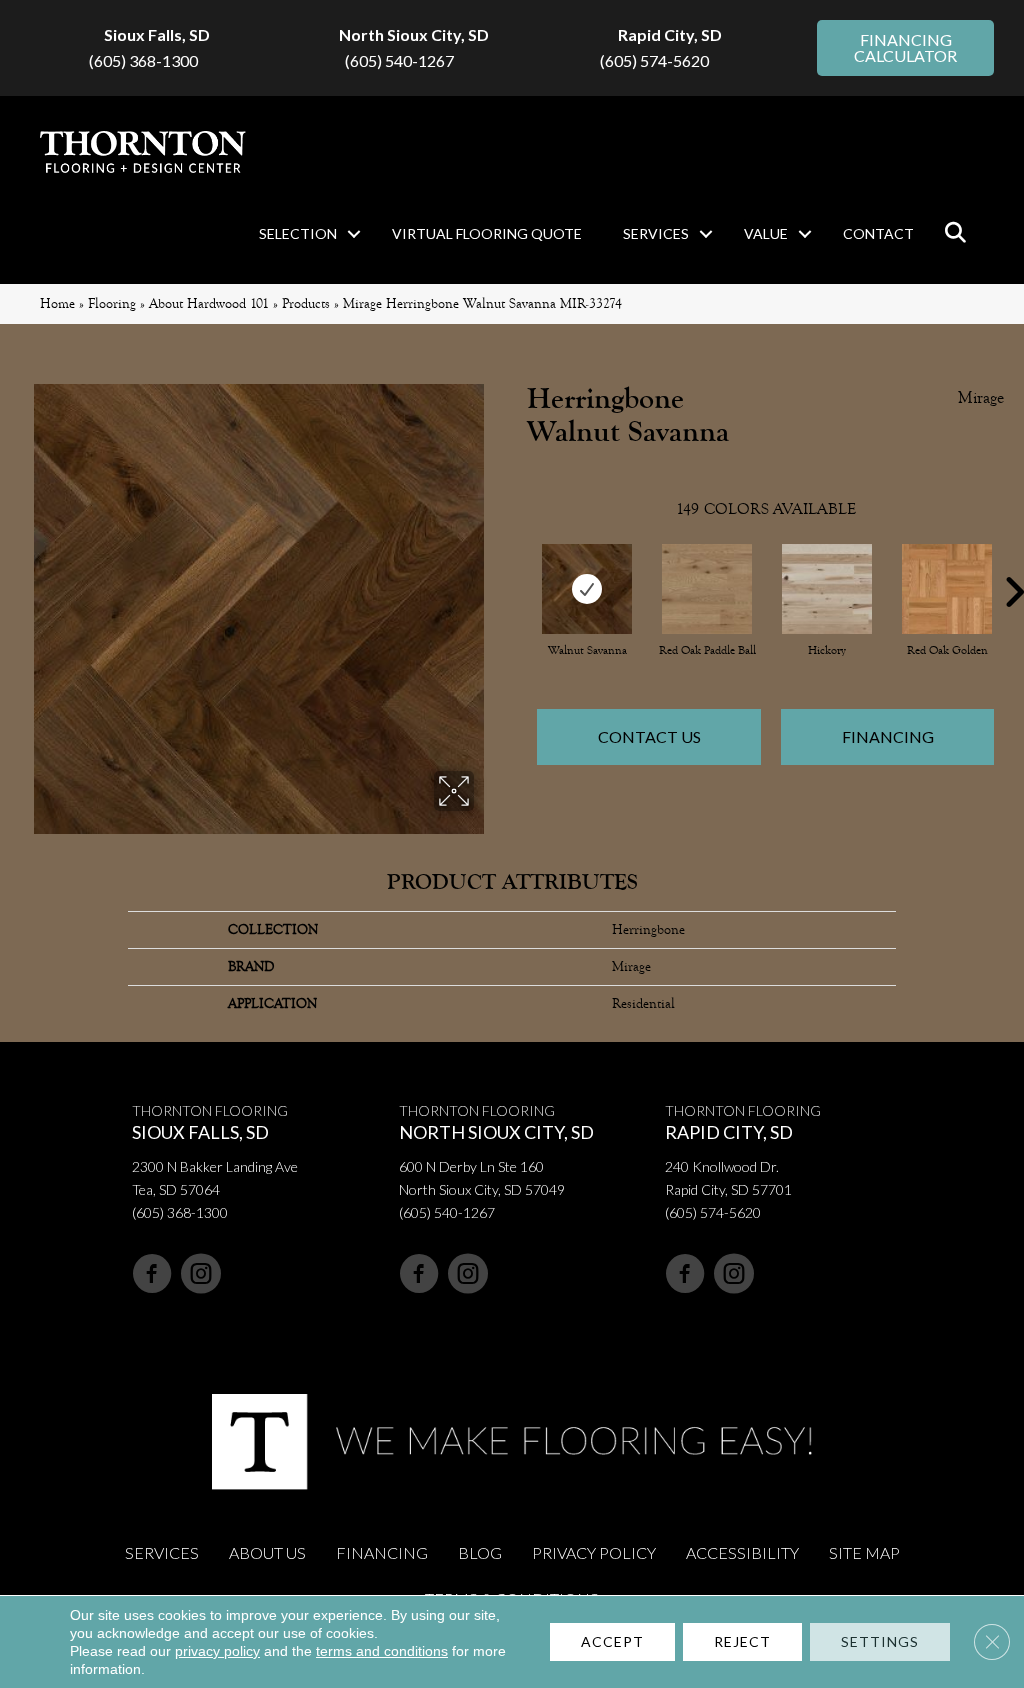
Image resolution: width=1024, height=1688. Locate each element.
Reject (742, 1641)
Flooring (112, 303)
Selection (298, 233)
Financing (888, 736)
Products (306, 303)
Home (57, 303)
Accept (612, 1641)
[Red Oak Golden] (947, 589)
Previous (517, 562)
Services (656, 233)
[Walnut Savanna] (587, 589)
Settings (880, 1641)
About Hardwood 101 (209, 303)
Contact (878, 233)
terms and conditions (382, 1651)
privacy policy (217, 1651)
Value (766, 233)
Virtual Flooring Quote (487, 233)
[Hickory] (827, 589)
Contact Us (649, 736)
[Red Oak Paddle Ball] (707, 589)
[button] (354, 234)
